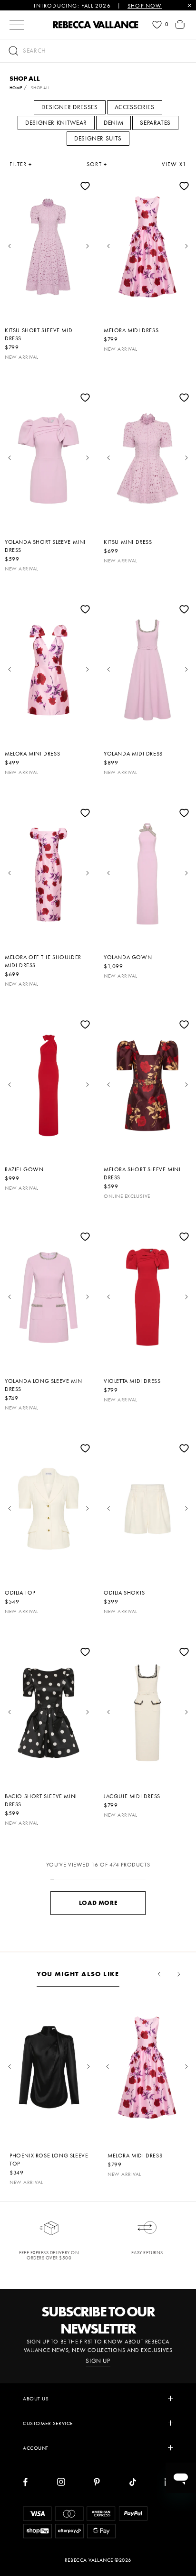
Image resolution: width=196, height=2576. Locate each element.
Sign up (98, 2361)
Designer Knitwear (56, 123)
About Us (36, 2399)
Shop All (40, 88)
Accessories (135, 107)
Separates (155, 123)
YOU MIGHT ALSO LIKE (78, 1974)
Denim (113, 123)
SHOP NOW (145, 6)
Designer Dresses (69, 107)
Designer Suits (98, 138)
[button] (98, 51)
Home (16, 88)
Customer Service (48, 2423)
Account (36, 2448)
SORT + (97, 164)
